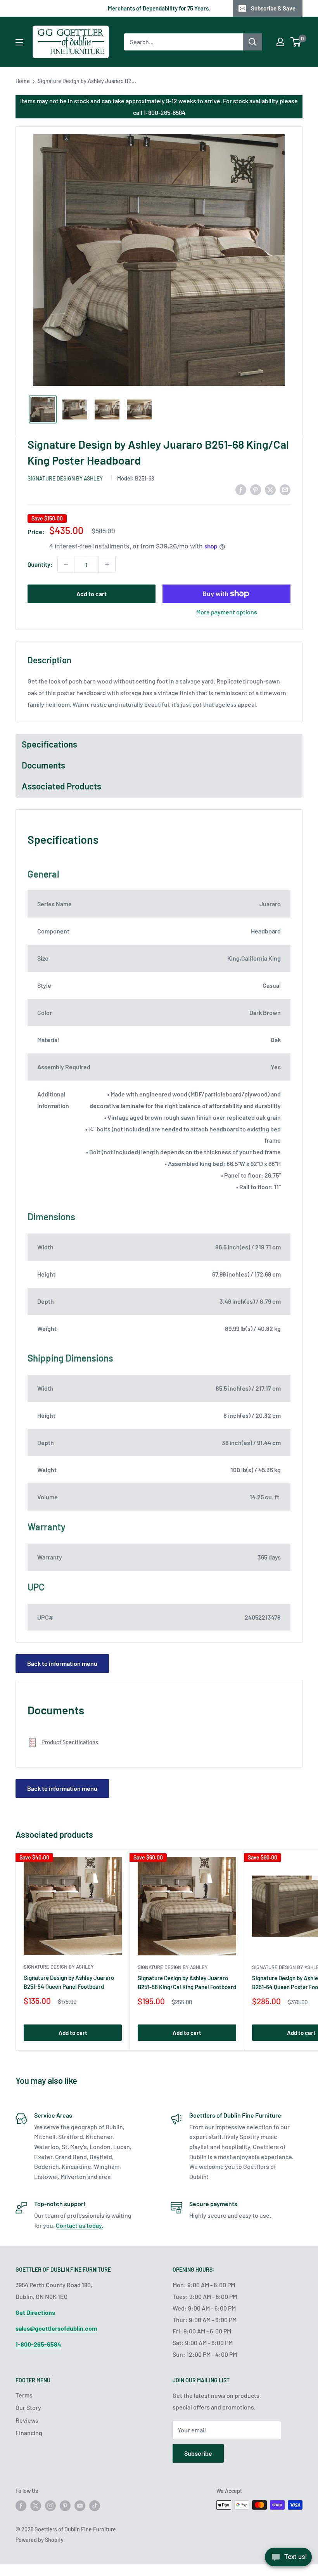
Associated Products (61, 786)
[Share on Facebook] (241, 489)
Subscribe (198, 2453)
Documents (43, 765)
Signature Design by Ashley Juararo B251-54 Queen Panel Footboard (69, 1982)
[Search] (252, 42)
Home (23, 81)
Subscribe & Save (273, 8)
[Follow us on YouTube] (80, 2506)
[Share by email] (285, 489)
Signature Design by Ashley (65, 478)
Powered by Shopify (40, 2540)
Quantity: (40, 564)
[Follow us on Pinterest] (65, 2506)
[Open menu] (19, 42)
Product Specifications (69, 1742)
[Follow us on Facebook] (21, 2506)
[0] (296, 42)
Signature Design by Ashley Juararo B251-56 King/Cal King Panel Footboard (187, 1982)
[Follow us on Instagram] (50, 2506)
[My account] (280, 42)
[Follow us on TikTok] (95, 2506)
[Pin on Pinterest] (256, 489)
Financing (29, 2433)
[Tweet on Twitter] (270, 489)
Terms (24, 2395)
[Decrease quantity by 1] (66, 564)
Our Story (28, 2407)
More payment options (227, 612)
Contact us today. (79, 2225)
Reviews (27, 2420)
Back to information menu (62, 1663)
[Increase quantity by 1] (107, 564)
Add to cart (92, 594)
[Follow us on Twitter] (36, 2506)
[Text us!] (288, 2560)
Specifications (49, 744)
